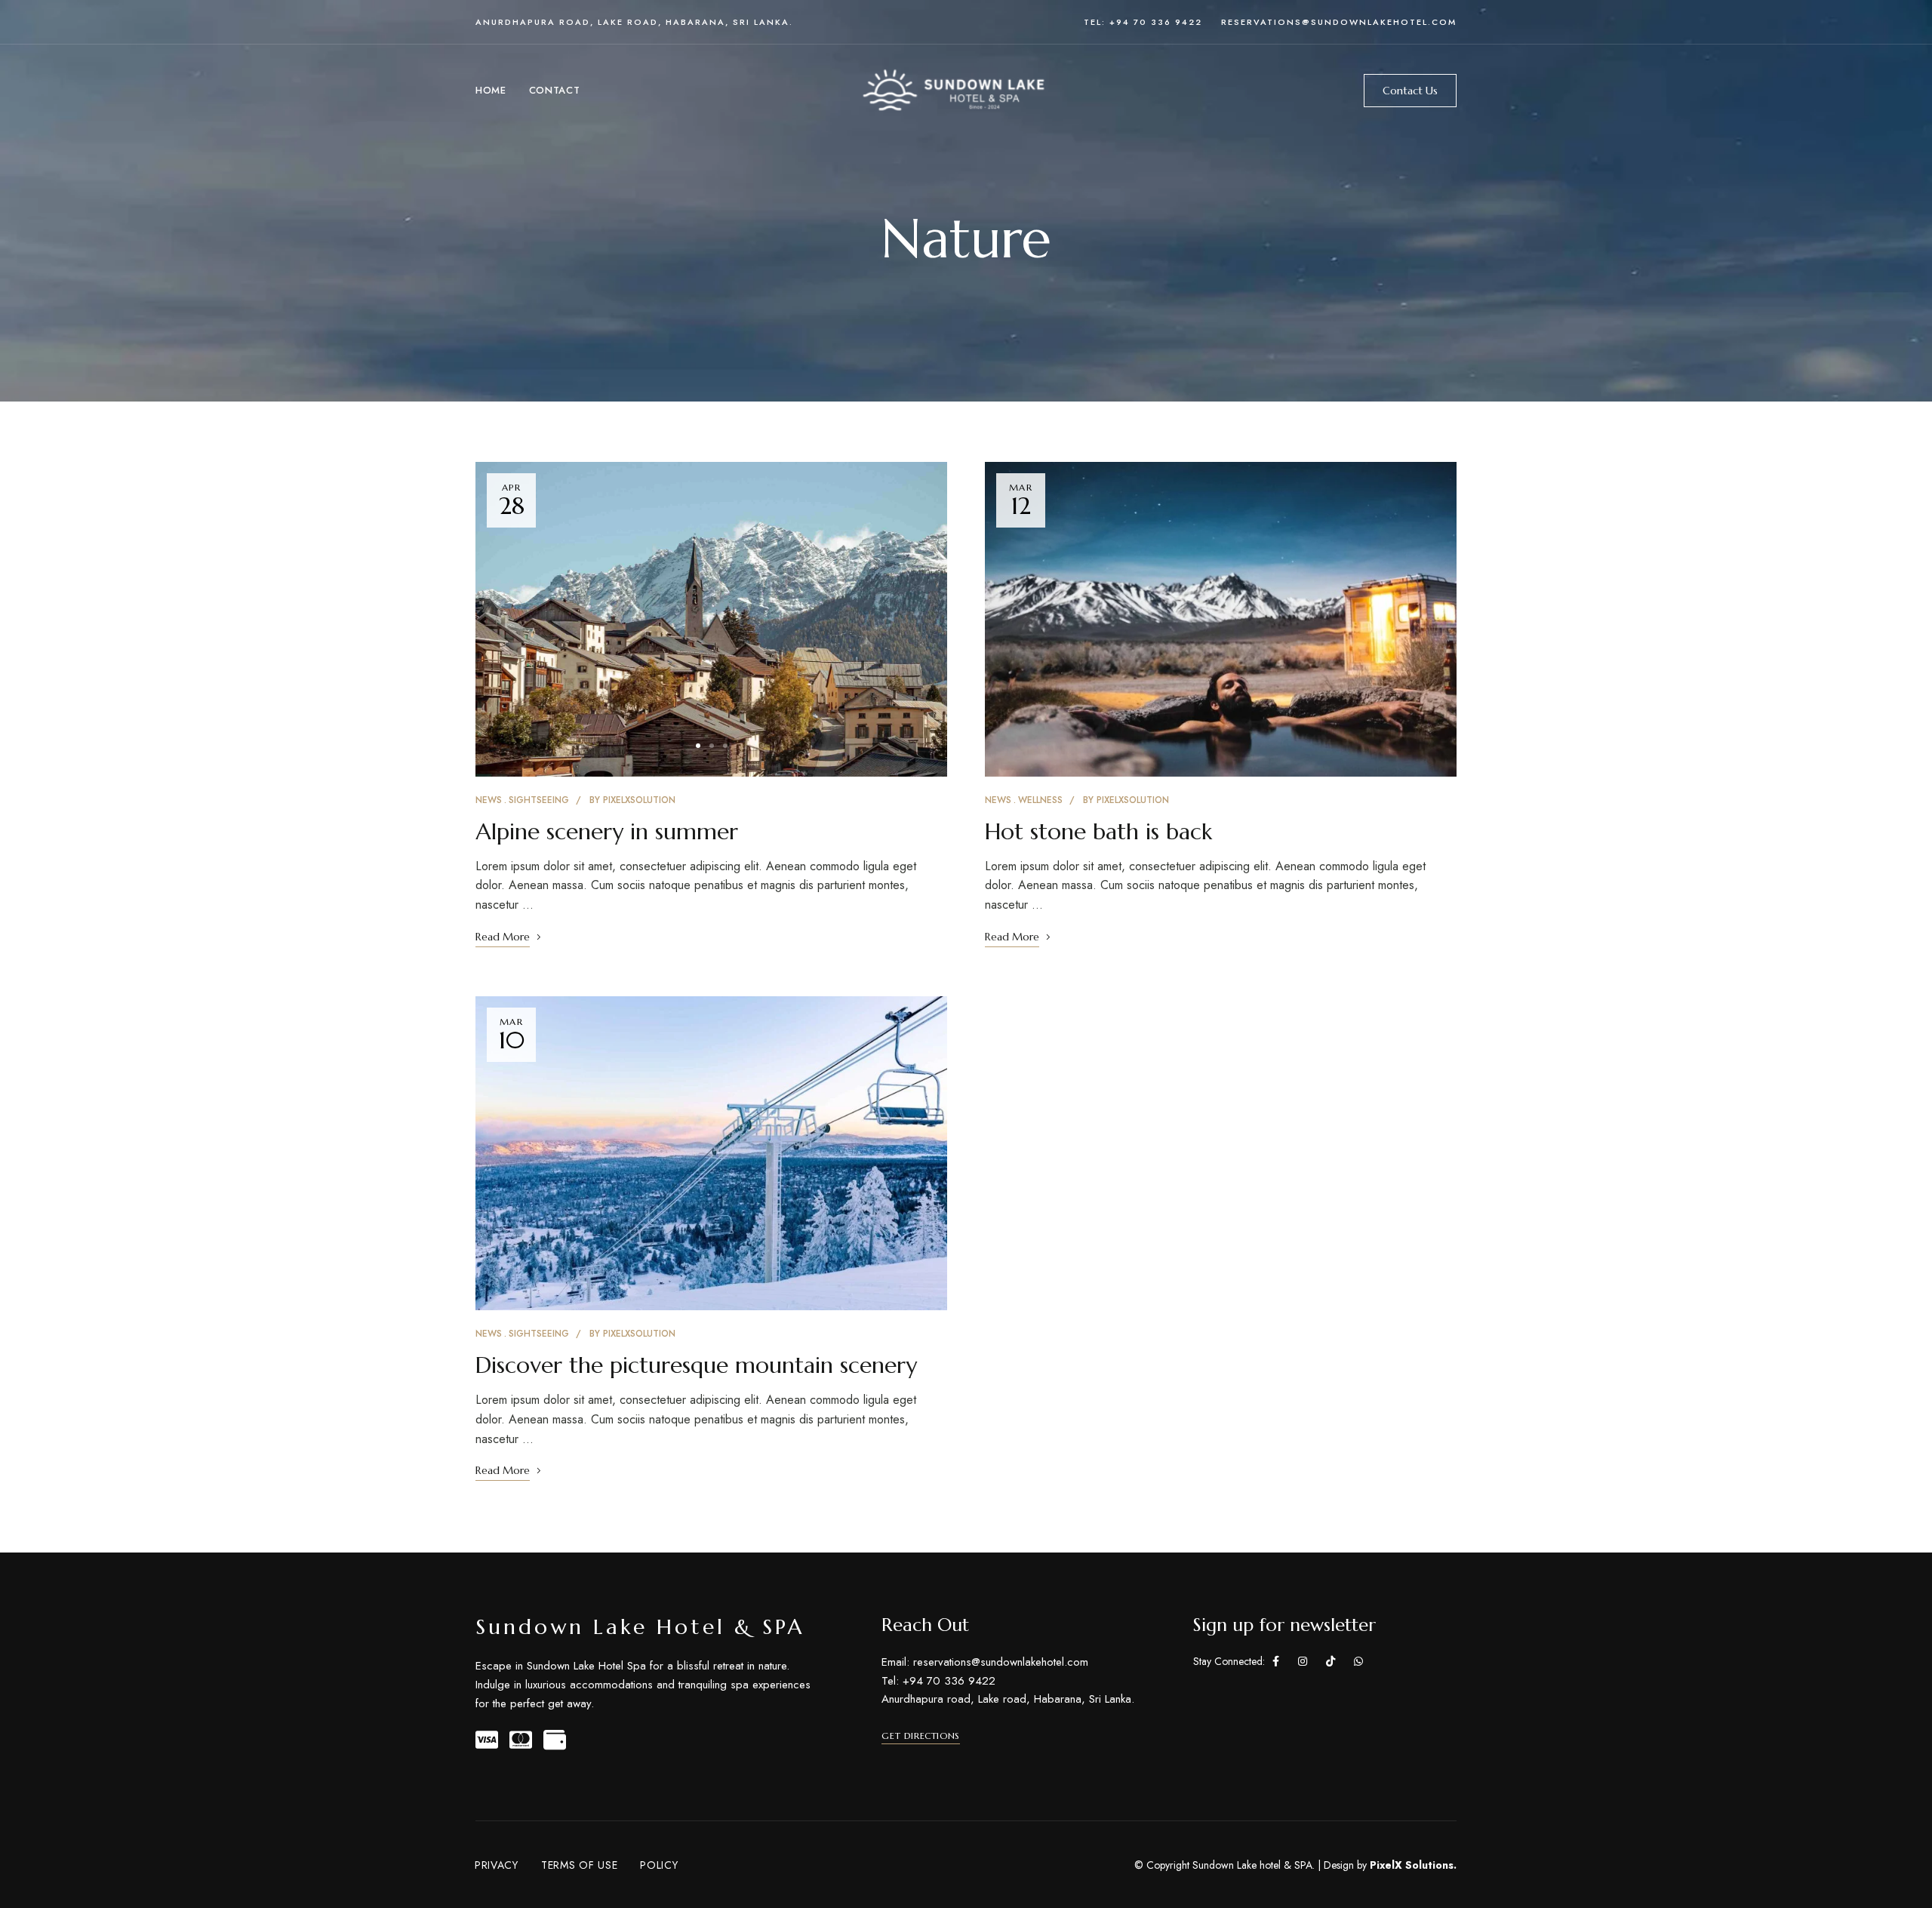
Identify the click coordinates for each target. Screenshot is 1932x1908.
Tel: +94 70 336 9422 (1143, 22)
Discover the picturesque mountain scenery (696, 1365)
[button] (1410, 91)
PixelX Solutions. (1413, 1865)
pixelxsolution (639, 800)
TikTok (1331, 1661)
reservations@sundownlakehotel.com (1339, 22)
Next (922, 619)
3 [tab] (725, 746)
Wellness (1040, 800)
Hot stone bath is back (1098, 831)
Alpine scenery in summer (607, 831)
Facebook (1276, 1661)
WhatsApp (1358, 1661)
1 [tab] (698, 746)
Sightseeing (539, 800)
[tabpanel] (711, 619)
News (489, 800)
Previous (500, 619)
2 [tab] (712, 746)
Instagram (1303, 1661)
